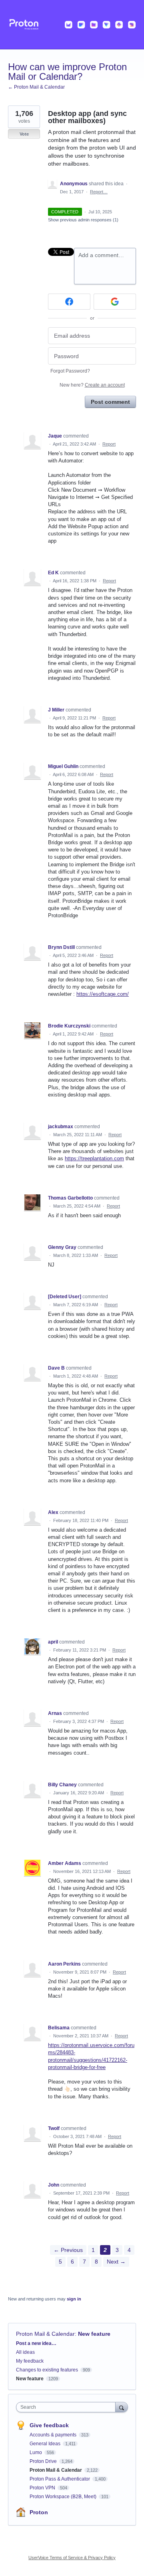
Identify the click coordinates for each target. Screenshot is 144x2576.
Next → (116, 2262)
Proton (39, 2512)
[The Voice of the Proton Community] (72, 25)
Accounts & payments (54, 2435)
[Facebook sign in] (69, 302)
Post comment (110, 402)
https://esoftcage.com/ (103, 994)
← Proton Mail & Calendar (36, 87)
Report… (99, 192)
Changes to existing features (47, 2370)
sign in (74, 2299)
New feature (94, 2334)
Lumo (36, 2452)
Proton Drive (44, 2461)
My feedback (30, 2361)
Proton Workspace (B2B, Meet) (64, 2497)
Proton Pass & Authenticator (60, 2479)
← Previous (68, 2250)
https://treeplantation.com (94, 1158)
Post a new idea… (36, 2343)
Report (109, 444)
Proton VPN (43, 2488)
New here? (92, 385)
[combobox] (68, 2407)
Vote (24, 134)
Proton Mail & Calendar (45, 2334)
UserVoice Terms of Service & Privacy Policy (72, 2558)
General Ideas (46, 2444)
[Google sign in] (115, 302)
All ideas (25, 2352)
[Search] (122, 2407)
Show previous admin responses (83, 220)
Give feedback (49, 2425)
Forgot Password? (70, 371)
